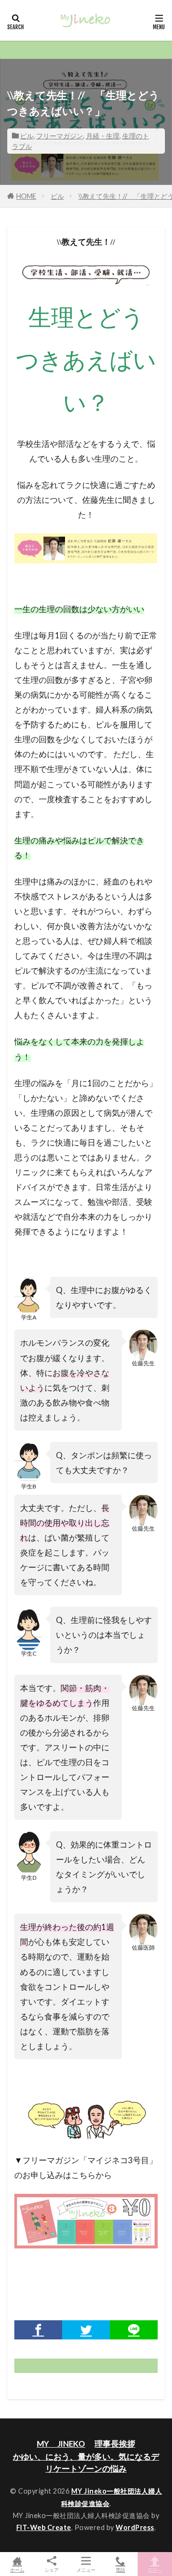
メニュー (86, 2570)
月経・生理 (103, 136)
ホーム (17, 2570)
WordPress (135, 2527)
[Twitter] (86, 2330)
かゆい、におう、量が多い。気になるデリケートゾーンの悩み (86, 2463)
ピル (27, 136)
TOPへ (155, 2570)
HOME (26, 196)
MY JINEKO (61, 2444)
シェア (52, 2570)
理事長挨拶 (115, 2444)
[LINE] (134, 2330)
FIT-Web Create (44, 2527)
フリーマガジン (60, 136)
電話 (120, 2570)
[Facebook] (38, 2330)
